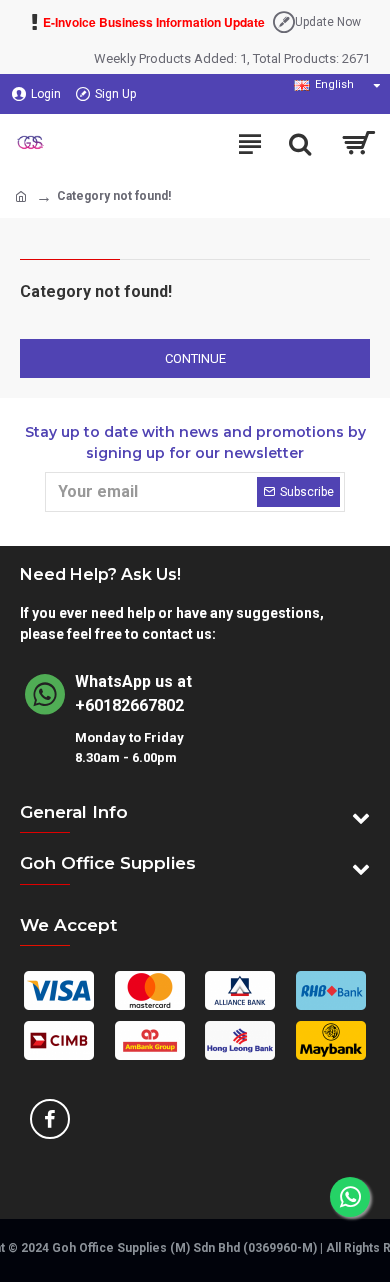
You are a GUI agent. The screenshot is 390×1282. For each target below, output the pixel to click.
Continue (195, 358)
